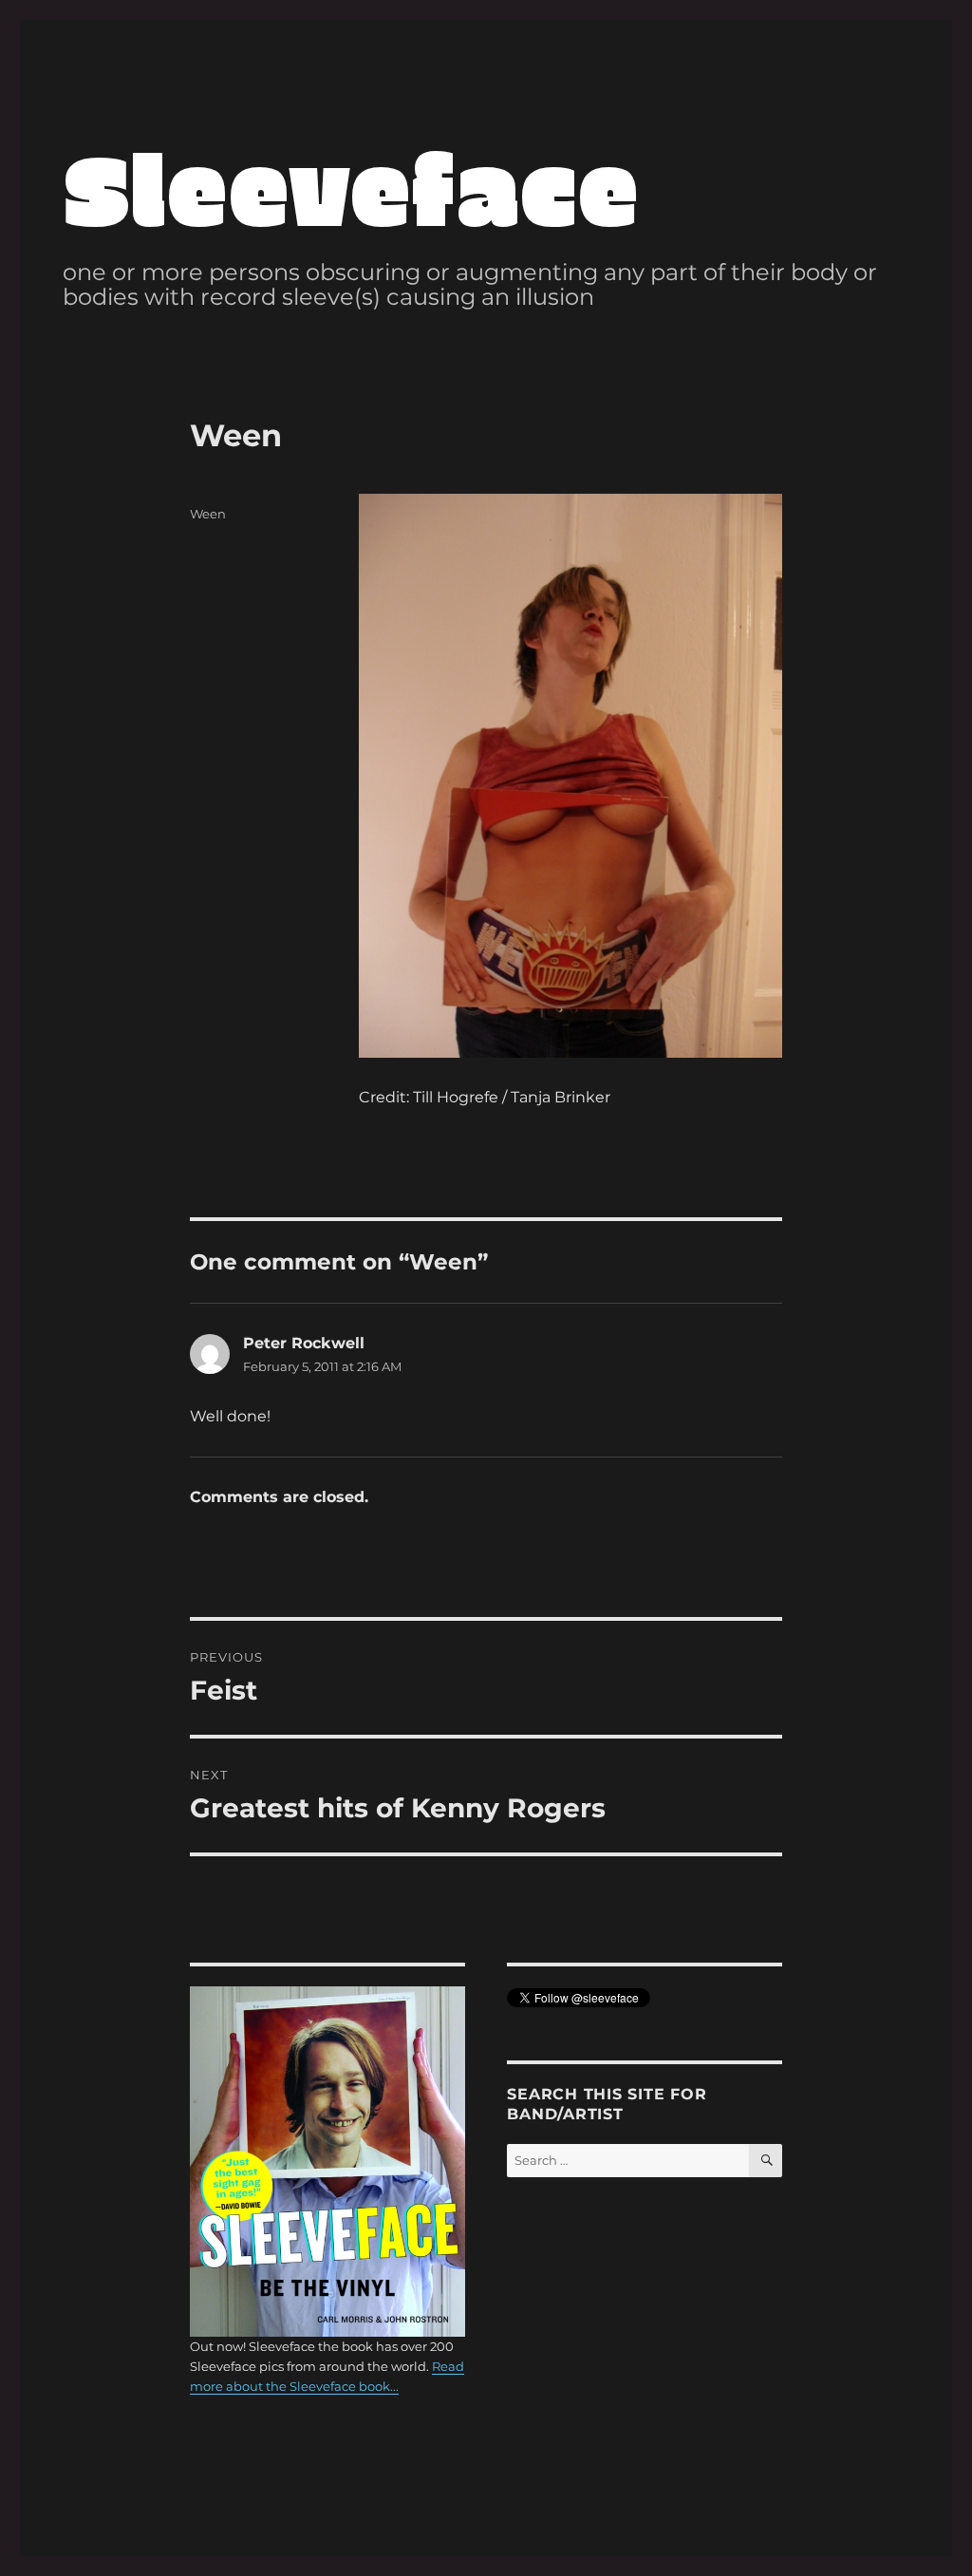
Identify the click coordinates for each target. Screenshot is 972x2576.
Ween (208, 514)
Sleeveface (351, 187)
